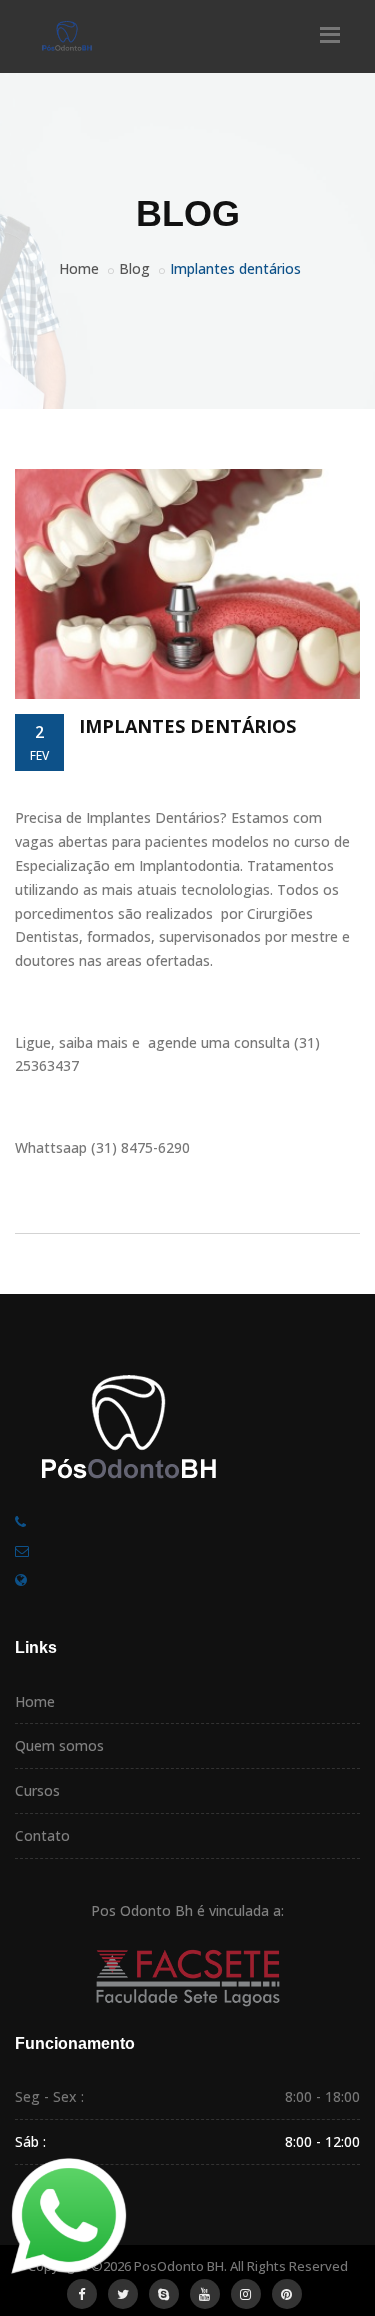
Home (79, 268)
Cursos (37, 1790)
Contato (42, 1835)
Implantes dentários (187, 726)
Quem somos (59, 1745)
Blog (134, 268)
